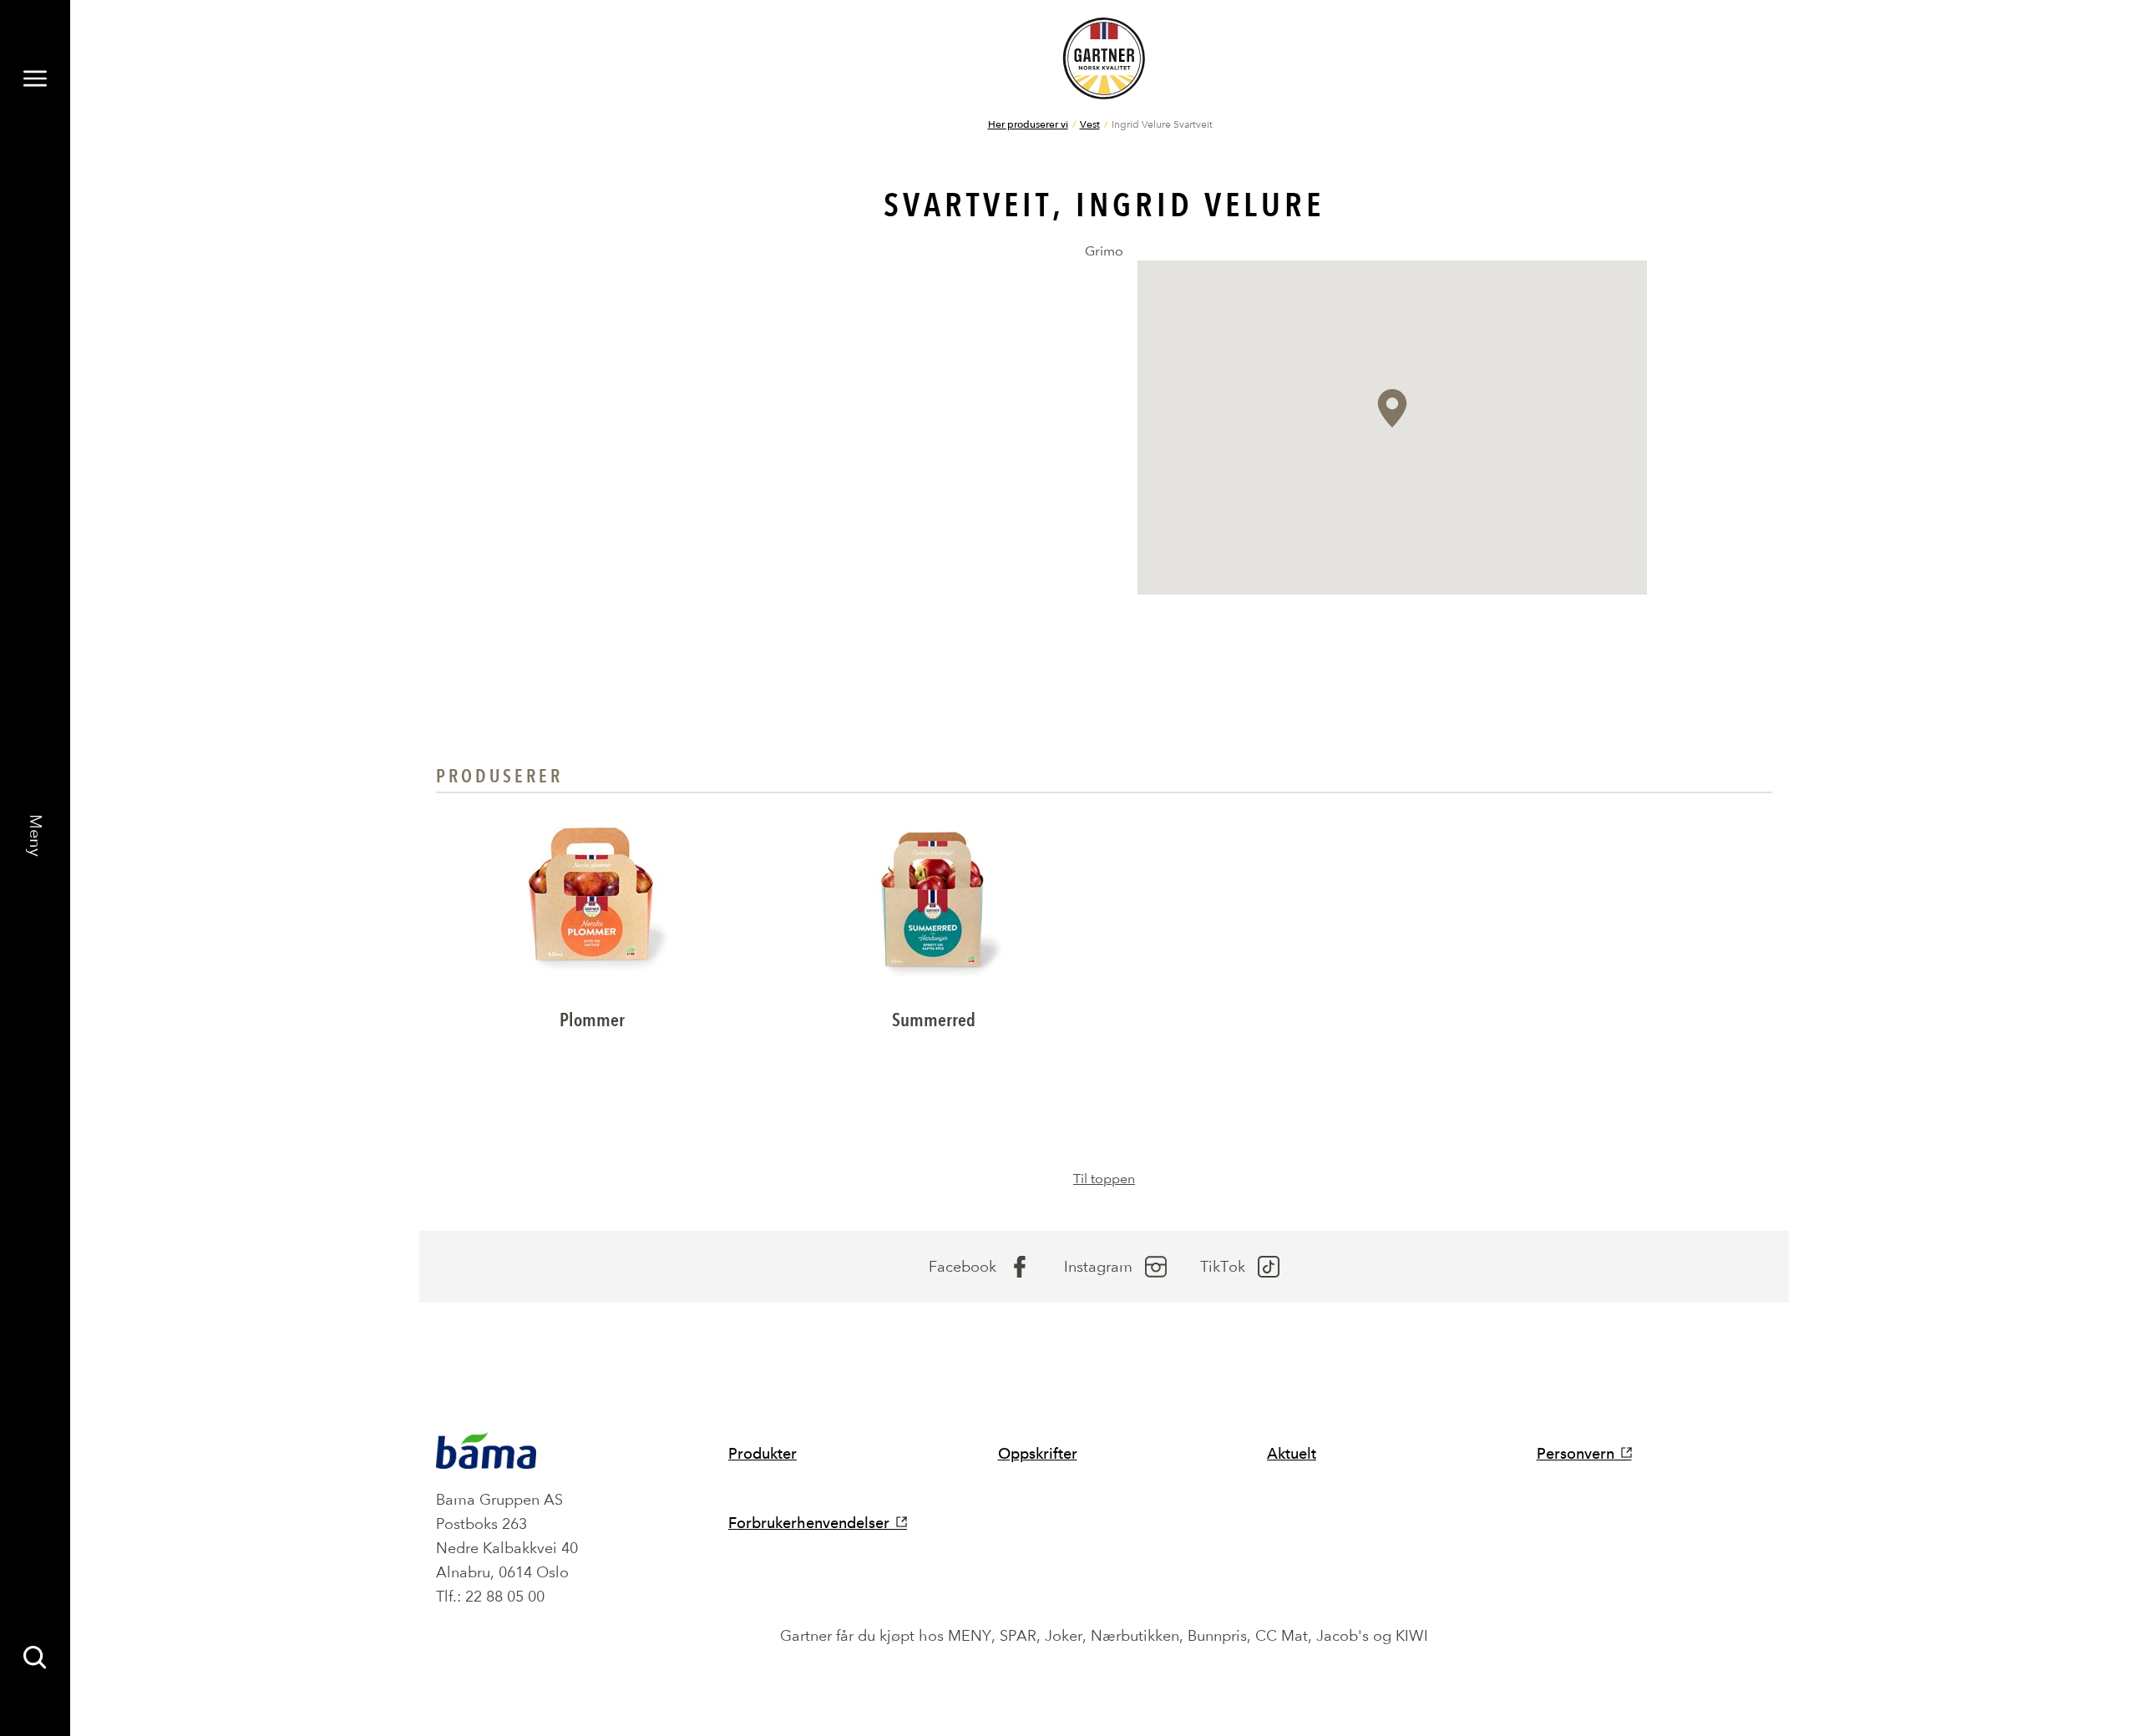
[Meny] (35, 78)
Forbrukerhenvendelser (809, 1523)
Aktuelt (1292, 1453)
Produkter (762, 1453)
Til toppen (1104, 1179)
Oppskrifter (1038, 1453)
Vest (1090, 124)
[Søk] (35, 1658)
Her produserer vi (1028, 124)
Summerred (934, 1020)
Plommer (592, 1020)
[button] (1392, 408)
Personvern (1576, 1453)
